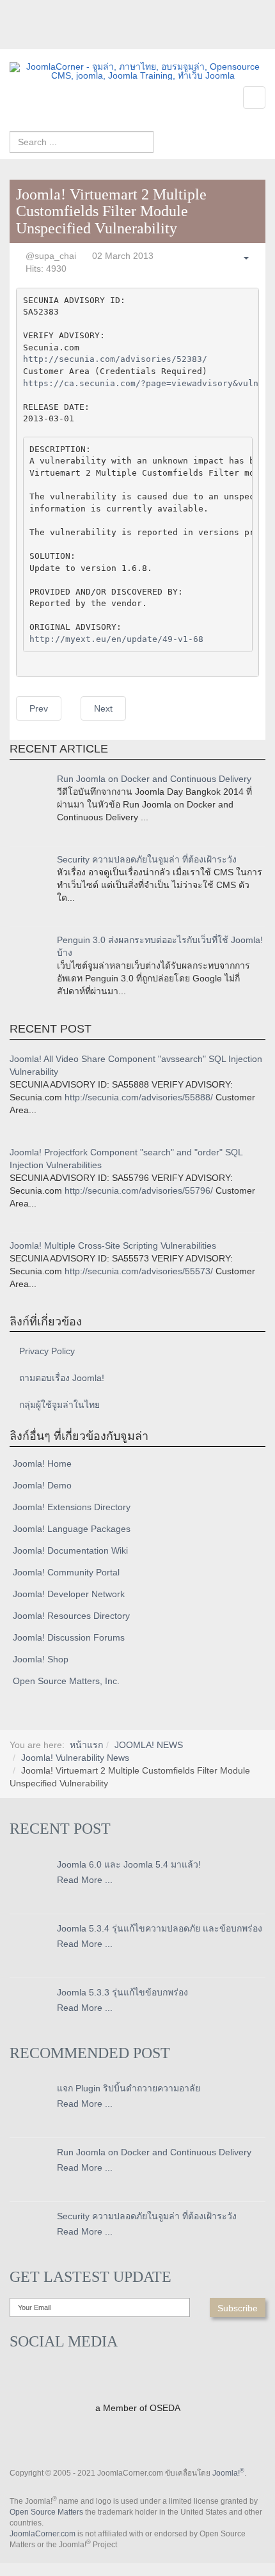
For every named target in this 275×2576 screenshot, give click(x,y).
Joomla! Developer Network (69, 1594)
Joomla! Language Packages (72, 1529)
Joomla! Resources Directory (71, 1616)
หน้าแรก (86, 1745)
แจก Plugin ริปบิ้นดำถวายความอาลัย (129, 2088)
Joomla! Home (42, 1464)
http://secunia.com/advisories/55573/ (139, 1271)
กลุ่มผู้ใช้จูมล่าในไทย (59, 1405)
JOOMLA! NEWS (149, 1745)
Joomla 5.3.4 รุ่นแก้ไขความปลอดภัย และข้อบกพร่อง (160, 1928)
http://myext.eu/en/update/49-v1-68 (116, 639)
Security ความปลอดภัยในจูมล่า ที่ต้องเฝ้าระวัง (147, 859)
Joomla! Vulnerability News (75, 1758)
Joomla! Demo (42, 1485)
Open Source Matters (46, 2512)
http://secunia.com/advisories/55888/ (139, 1097)
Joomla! (228, 2473)
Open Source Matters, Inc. (66, 1681)
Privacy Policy (47, 1351)
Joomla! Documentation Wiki (70, 1550)
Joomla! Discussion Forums (69, 1637)
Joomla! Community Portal (66, 1572)
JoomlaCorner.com (43, 2534)
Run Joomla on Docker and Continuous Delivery (154, 779)
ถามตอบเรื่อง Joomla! (62, 1378)
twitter (45, 40)
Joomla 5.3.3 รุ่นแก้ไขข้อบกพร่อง (122, 1992)
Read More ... (85, 1880)
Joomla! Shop (41, 1659)
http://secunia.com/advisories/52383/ (115, 359)
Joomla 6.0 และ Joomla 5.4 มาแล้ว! (129, 1864)
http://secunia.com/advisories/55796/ (139, 1190)
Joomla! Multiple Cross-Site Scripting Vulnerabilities (113, 1245)
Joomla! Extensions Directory (72, 1507)
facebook (19, 40)
